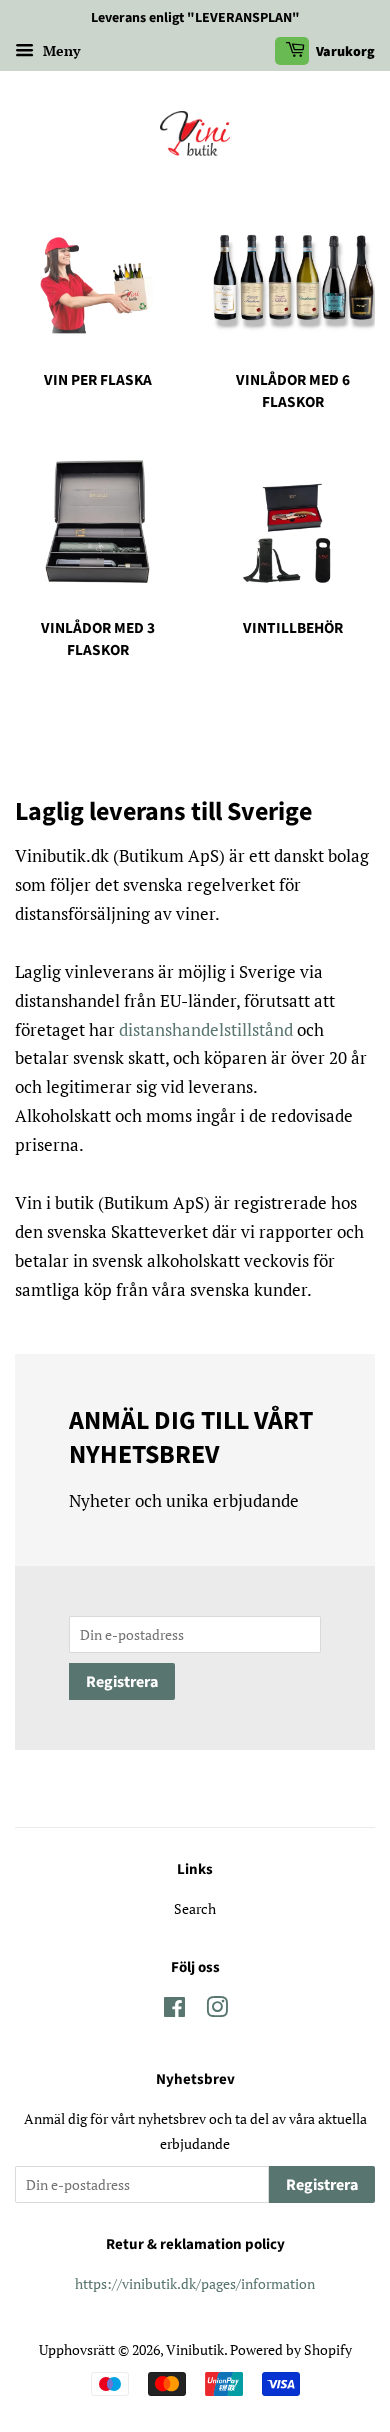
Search (195, 1908)
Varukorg (344, 52)
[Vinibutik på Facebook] (174, 2010)
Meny (59, 50)
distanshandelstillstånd (208, 1029)
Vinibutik (195, 2349)
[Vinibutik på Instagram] (217, 2010)
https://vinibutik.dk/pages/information (195, 2283)
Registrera (122, 1682)
